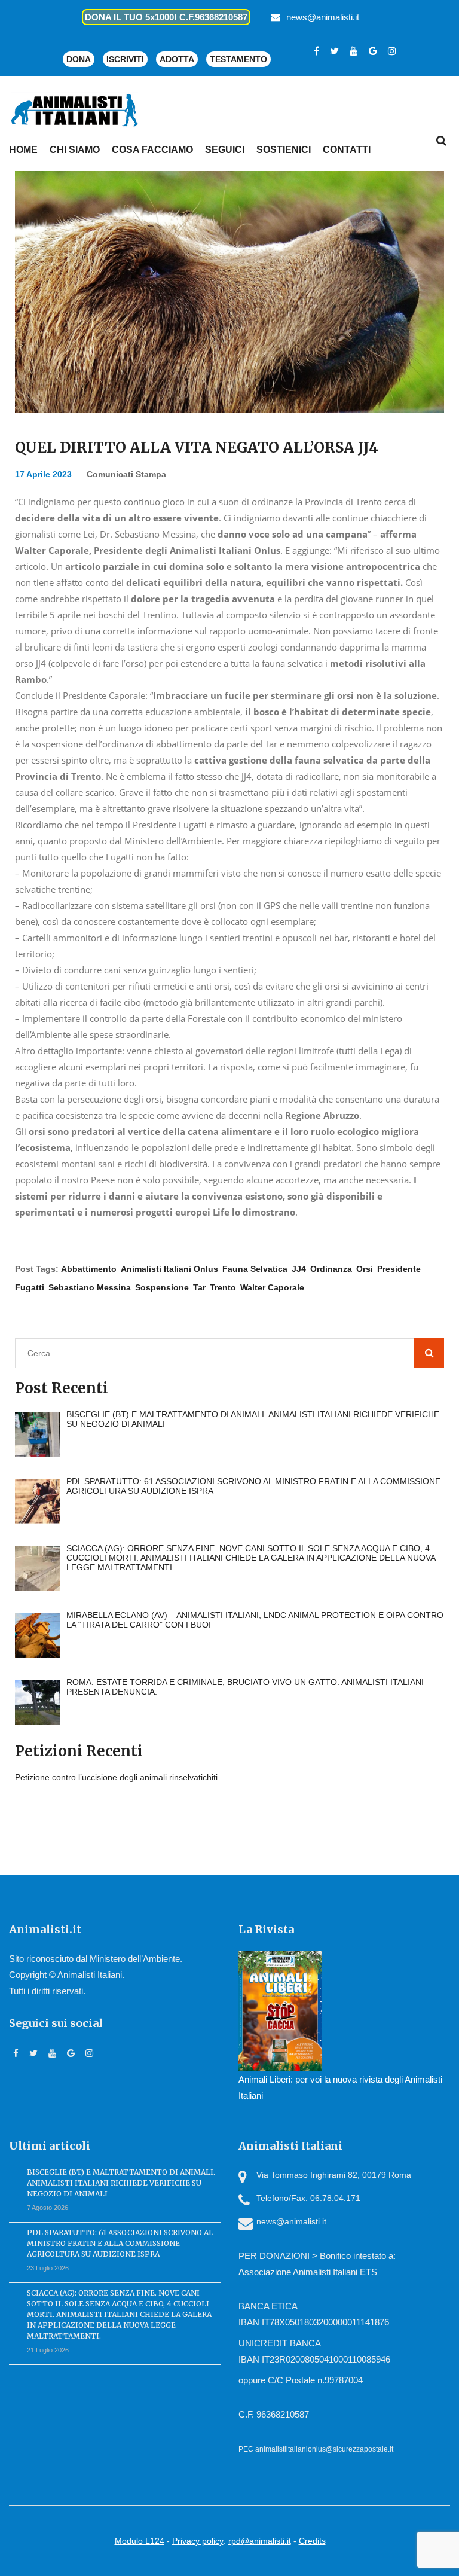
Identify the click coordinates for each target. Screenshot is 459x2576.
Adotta (177, 59)
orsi (365, 1269)
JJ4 (299, 1269)
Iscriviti (125, 59)
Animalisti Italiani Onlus (169, 1269)
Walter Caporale (272, 1287)
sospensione (162, 1287)
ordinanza (331, 1269)
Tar (199, 1287)
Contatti (347, 150)
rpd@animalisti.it (260, 2541)
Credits (312, 2541)
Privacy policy (198, 2541)
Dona (79, 59)
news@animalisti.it (323, 17)
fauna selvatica (255, 1269)
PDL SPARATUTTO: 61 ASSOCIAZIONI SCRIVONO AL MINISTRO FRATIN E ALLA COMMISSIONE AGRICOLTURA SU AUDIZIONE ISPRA (120, 2243)
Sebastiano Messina (90, 1287)
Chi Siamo (75, 150)
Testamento (238, 59)
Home (23, 150)
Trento (223, 1287)
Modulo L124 (140, 2541)
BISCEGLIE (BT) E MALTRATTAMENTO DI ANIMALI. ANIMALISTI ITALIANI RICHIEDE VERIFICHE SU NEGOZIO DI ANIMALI (121, 2183)
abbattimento (89, 1269)
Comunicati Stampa (126, 474)
